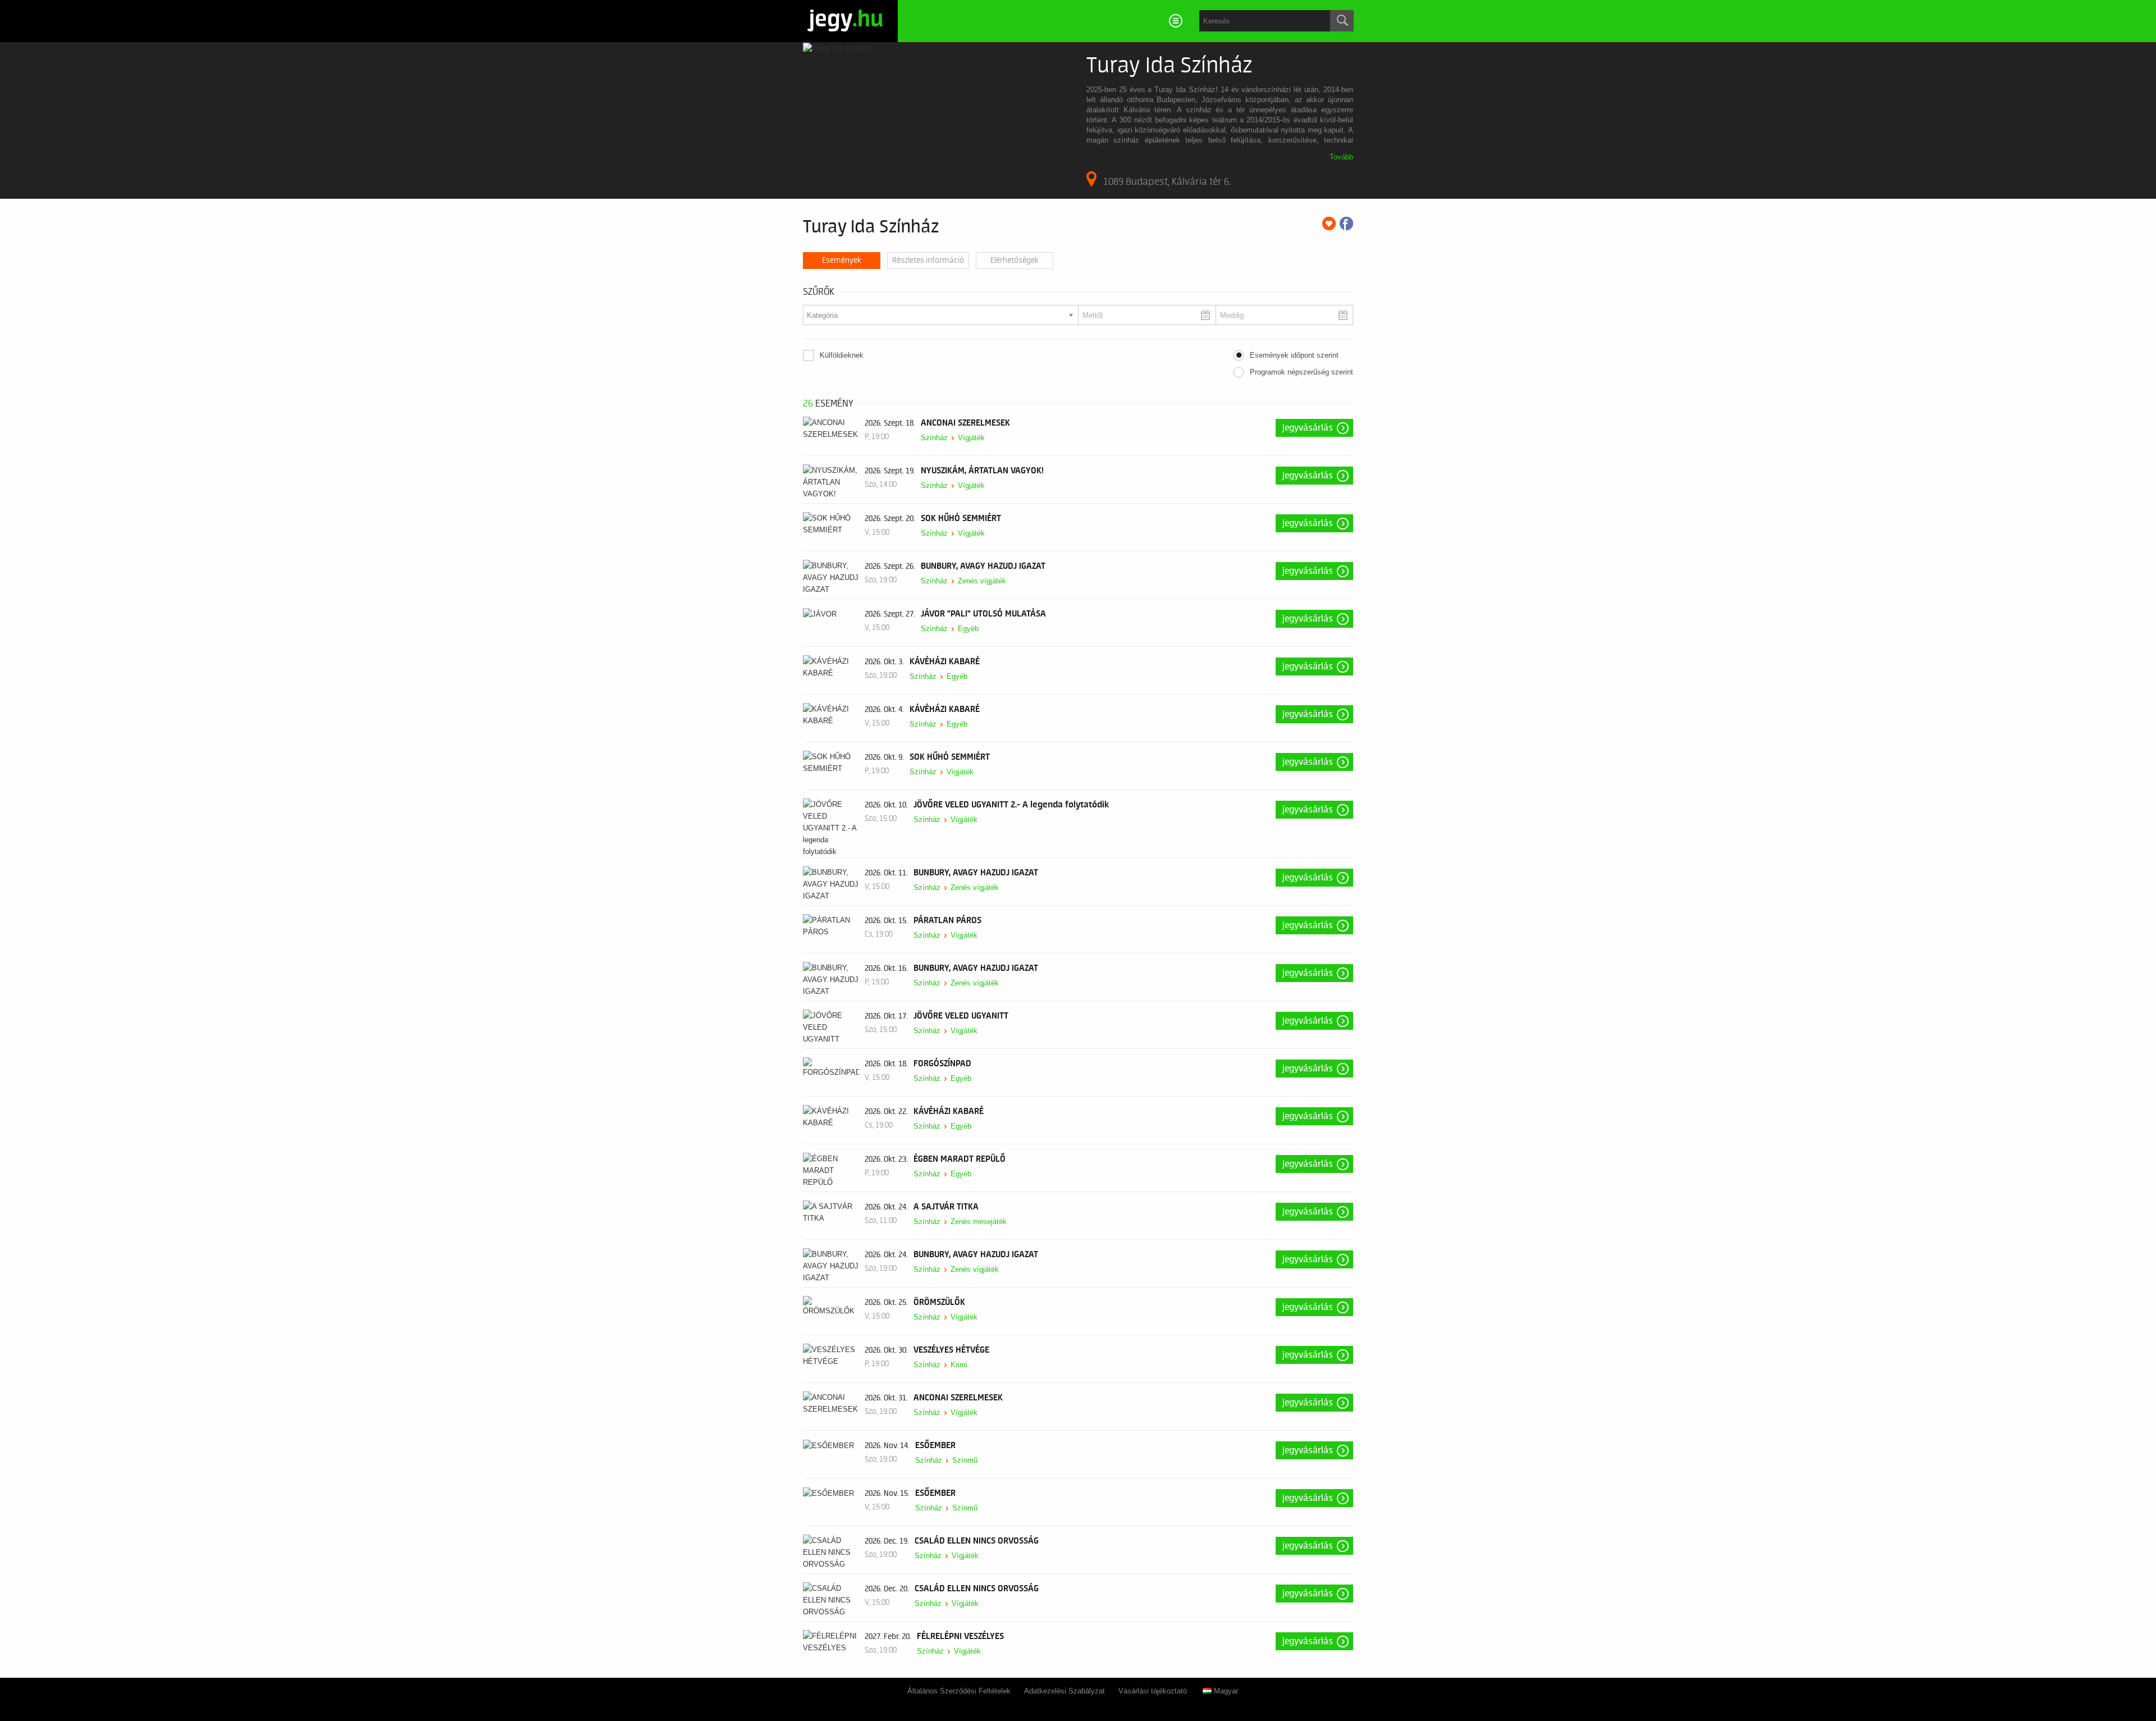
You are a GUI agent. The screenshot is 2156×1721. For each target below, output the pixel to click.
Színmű (965, 1460)
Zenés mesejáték (979, 1222)
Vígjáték (971, 438)
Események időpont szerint (1294, 355)
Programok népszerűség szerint (1301, 372)
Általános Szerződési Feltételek (959, 1691)
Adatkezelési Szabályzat (1065, 1691)
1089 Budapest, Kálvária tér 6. (1167, 181)
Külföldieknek (842, 355)
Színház (934, 438)
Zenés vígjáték (982, 581)
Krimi (959, 1365)
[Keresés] (1342, 21)
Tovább (1341, 157)
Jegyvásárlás (1308, 428)
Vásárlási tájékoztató (1153, 1691)
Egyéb (968, 629)
